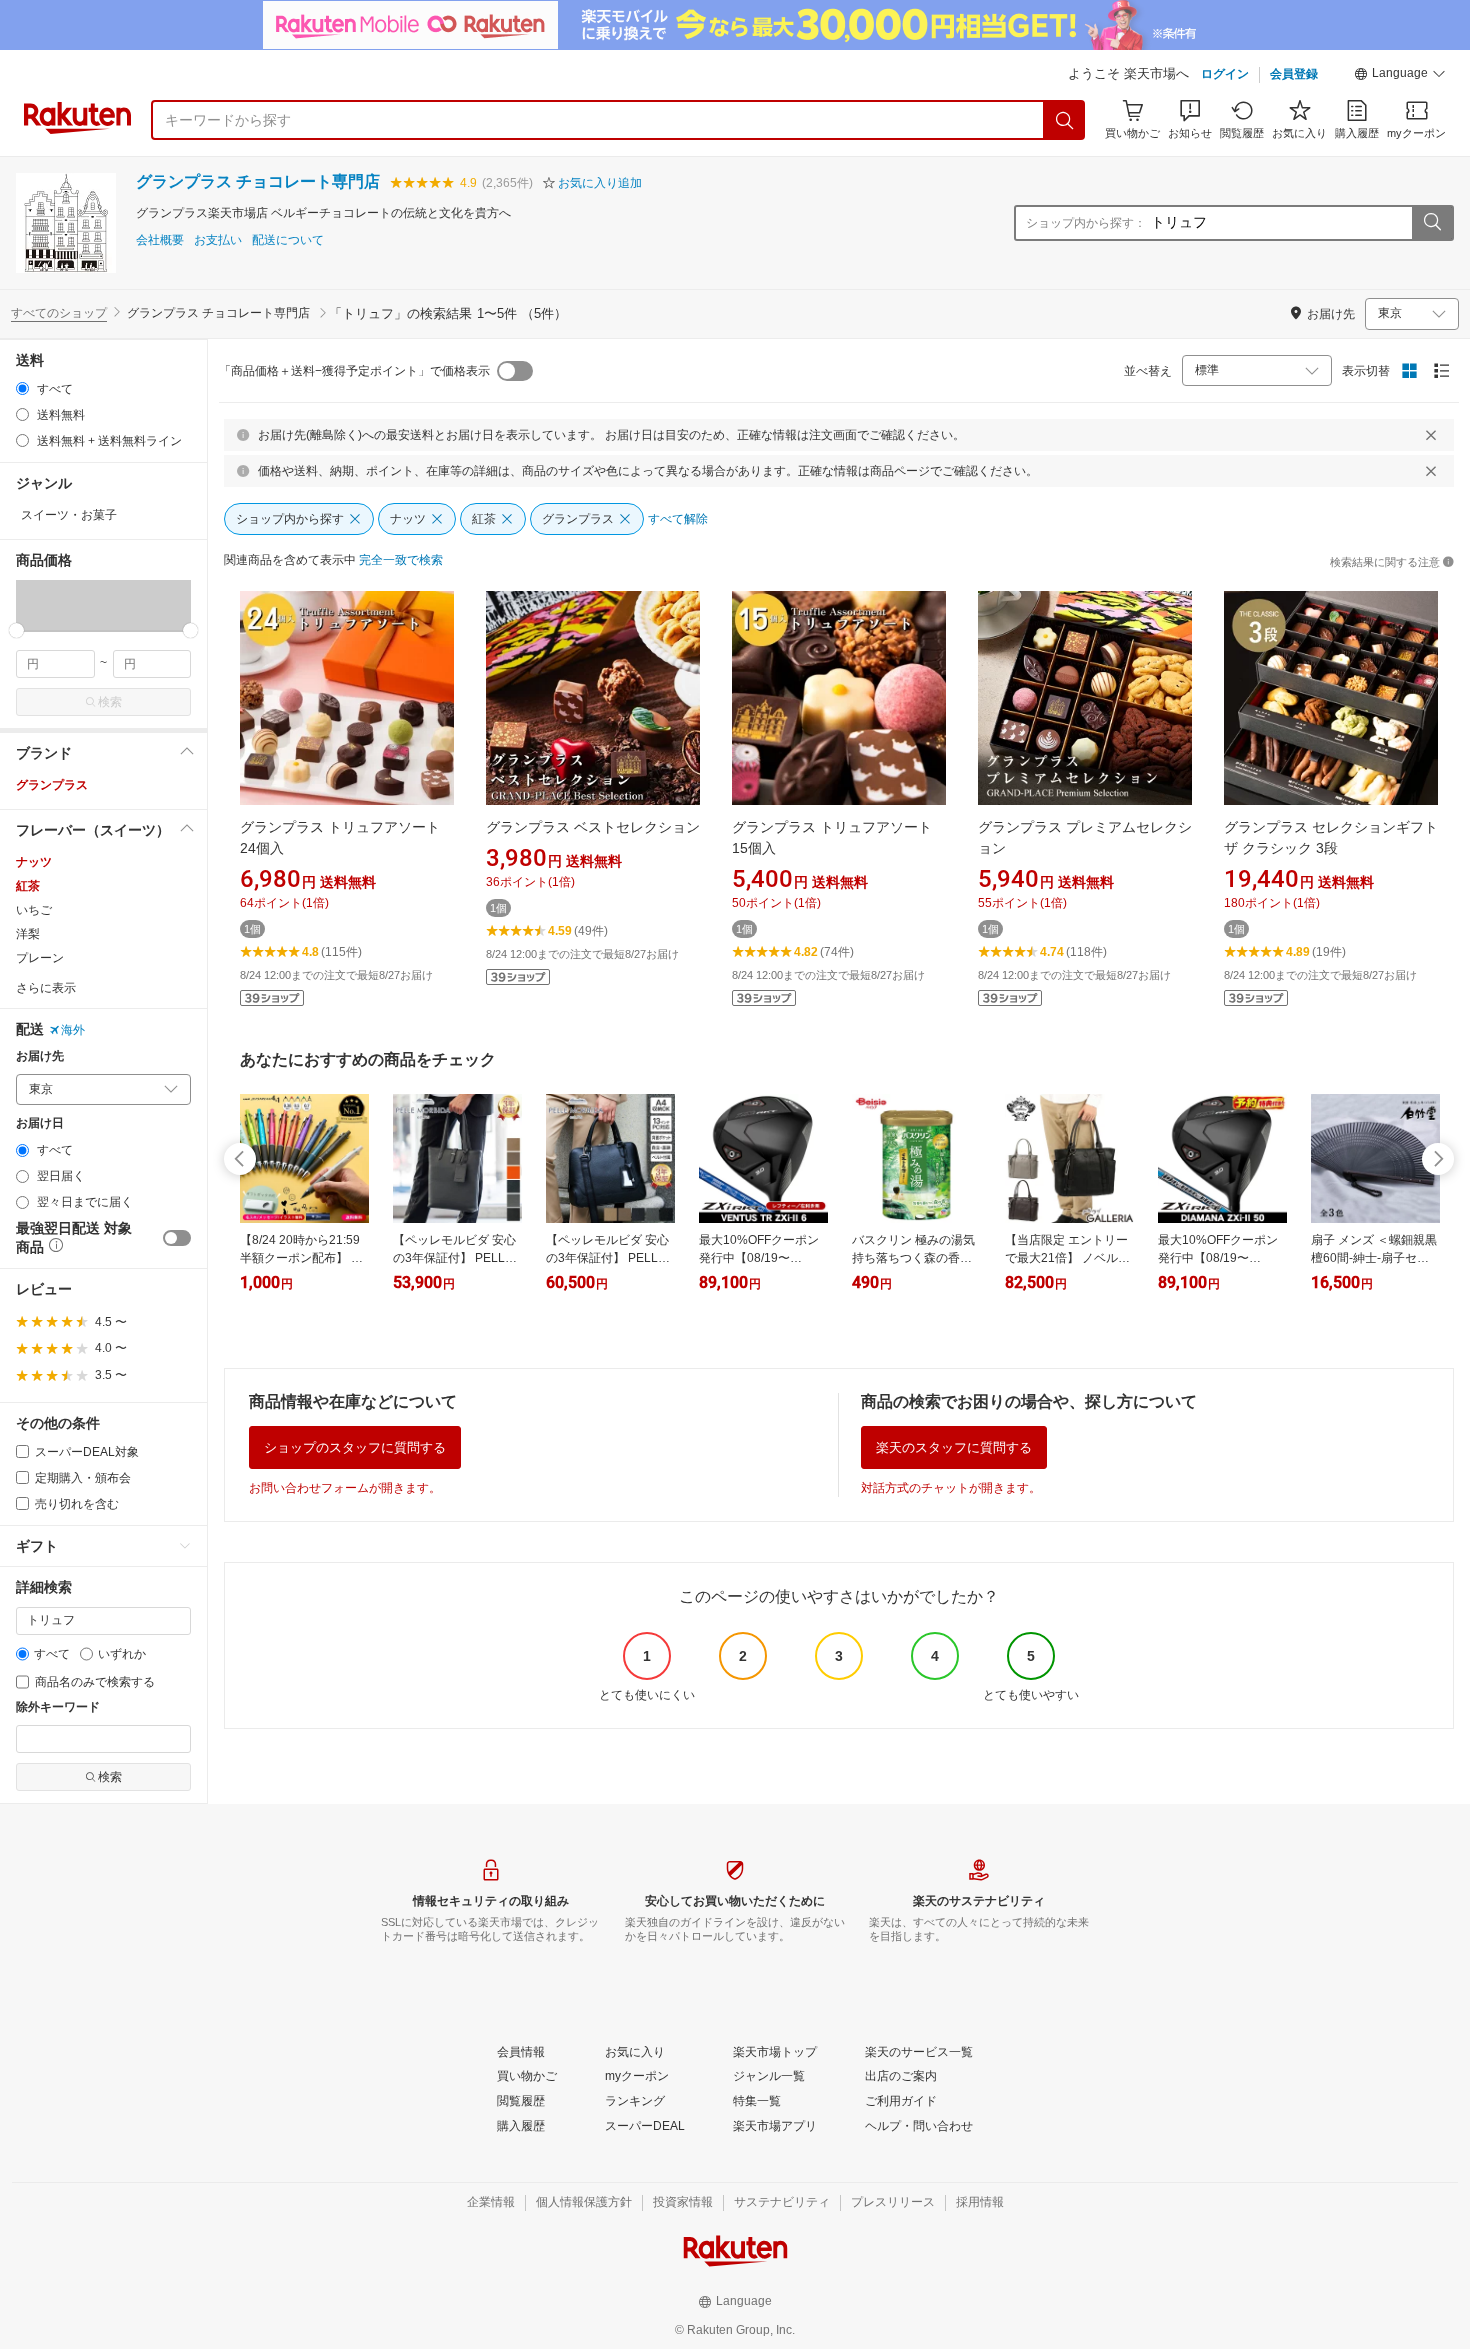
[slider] (16, 630)
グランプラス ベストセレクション (593, 827)
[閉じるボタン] (1431, 435)
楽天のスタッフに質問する (954, 1447)
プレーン (40, 958)
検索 (110, 702)
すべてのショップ (59, 313)
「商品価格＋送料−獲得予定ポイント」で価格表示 (354, 371)
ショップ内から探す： (1086, 223)
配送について (288, 240)
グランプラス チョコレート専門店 (258, 181)
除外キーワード (58, 1707)
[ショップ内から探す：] (1432, 223)
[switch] (177, 1238)
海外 (73, 1030)
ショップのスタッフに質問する (355, 1447)
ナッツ (34, 862)
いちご (34, 910)
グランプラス (52, 785)
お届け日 (40, 1123)
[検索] (1065, 120)
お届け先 (40, 1056)
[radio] (22, 388)
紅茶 (28, 886)
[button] (1400, 76)
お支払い (218, 240)
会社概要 (160, 240)
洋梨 (28, 934)
